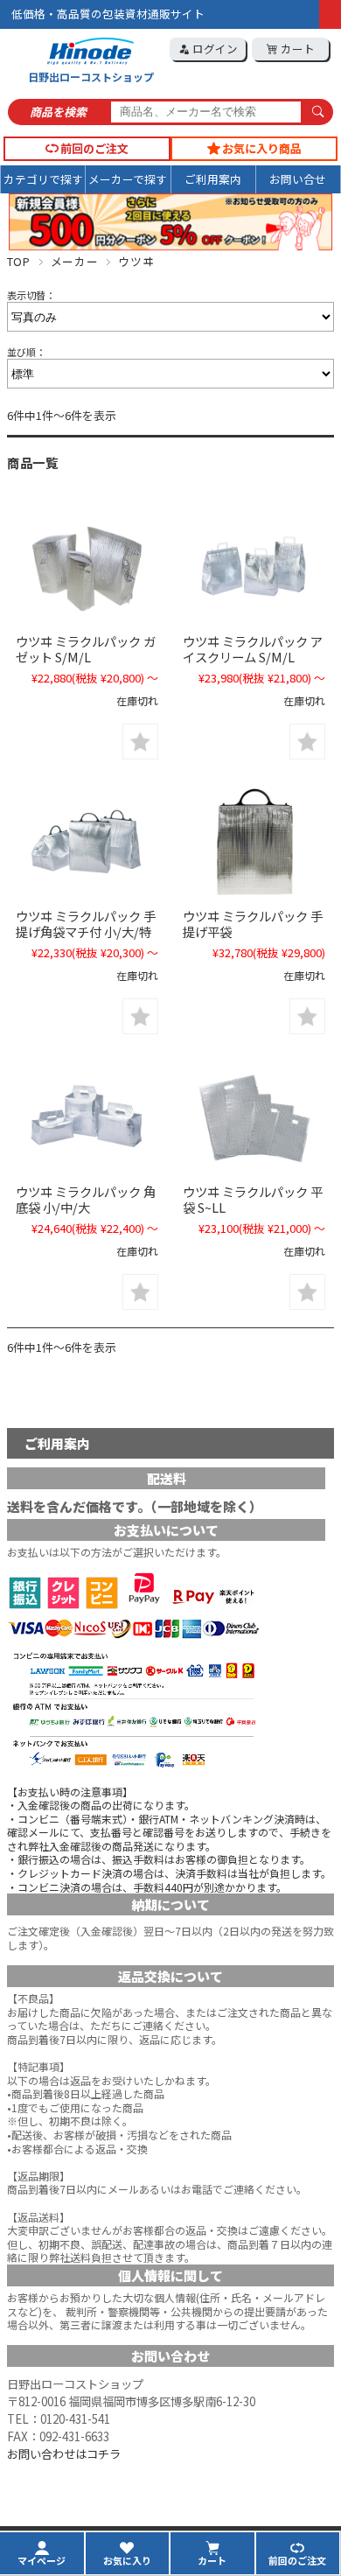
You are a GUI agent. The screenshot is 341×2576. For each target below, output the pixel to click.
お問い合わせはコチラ (64, 2454)
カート (296, 49)
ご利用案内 (213, 179)
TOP (19, 261)
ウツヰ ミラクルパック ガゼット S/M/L (86, 649)
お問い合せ (298, 179)
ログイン (214, 49)
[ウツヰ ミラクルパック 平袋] (254, 1118)
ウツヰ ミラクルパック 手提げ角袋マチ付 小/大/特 (86, 924)
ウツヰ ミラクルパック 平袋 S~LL (253, 1199)
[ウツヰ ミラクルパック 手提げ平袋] (254, 843)
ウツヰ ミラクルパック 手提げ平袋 (253, 924)
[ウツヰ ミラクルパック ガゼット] (87, 567)
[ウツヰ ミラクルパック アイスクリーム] (254, 567)
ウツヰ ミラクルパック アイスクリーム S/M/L (253, 649)
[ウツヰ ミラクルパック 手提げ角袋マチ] (87, 843)
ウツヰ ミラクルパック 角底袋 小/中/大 (86, 1199)
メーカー (75, 261)
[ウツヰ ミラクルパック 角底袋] (87, 1118)
